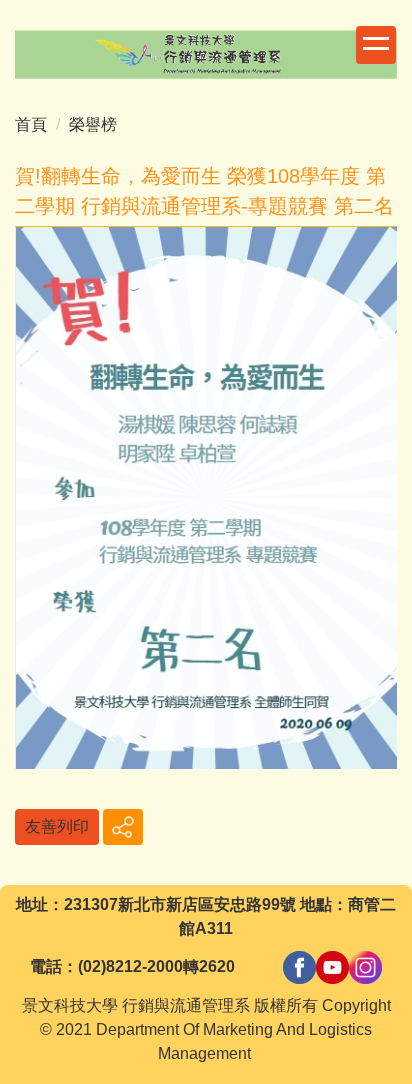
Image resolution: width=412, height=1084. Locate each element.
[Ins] (365, 966)
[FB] (299, 966)
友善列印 (57, 826)
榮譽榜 (93, 124)
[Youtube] (332, 966)
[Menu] (376, 45)
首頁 (31, 124)
